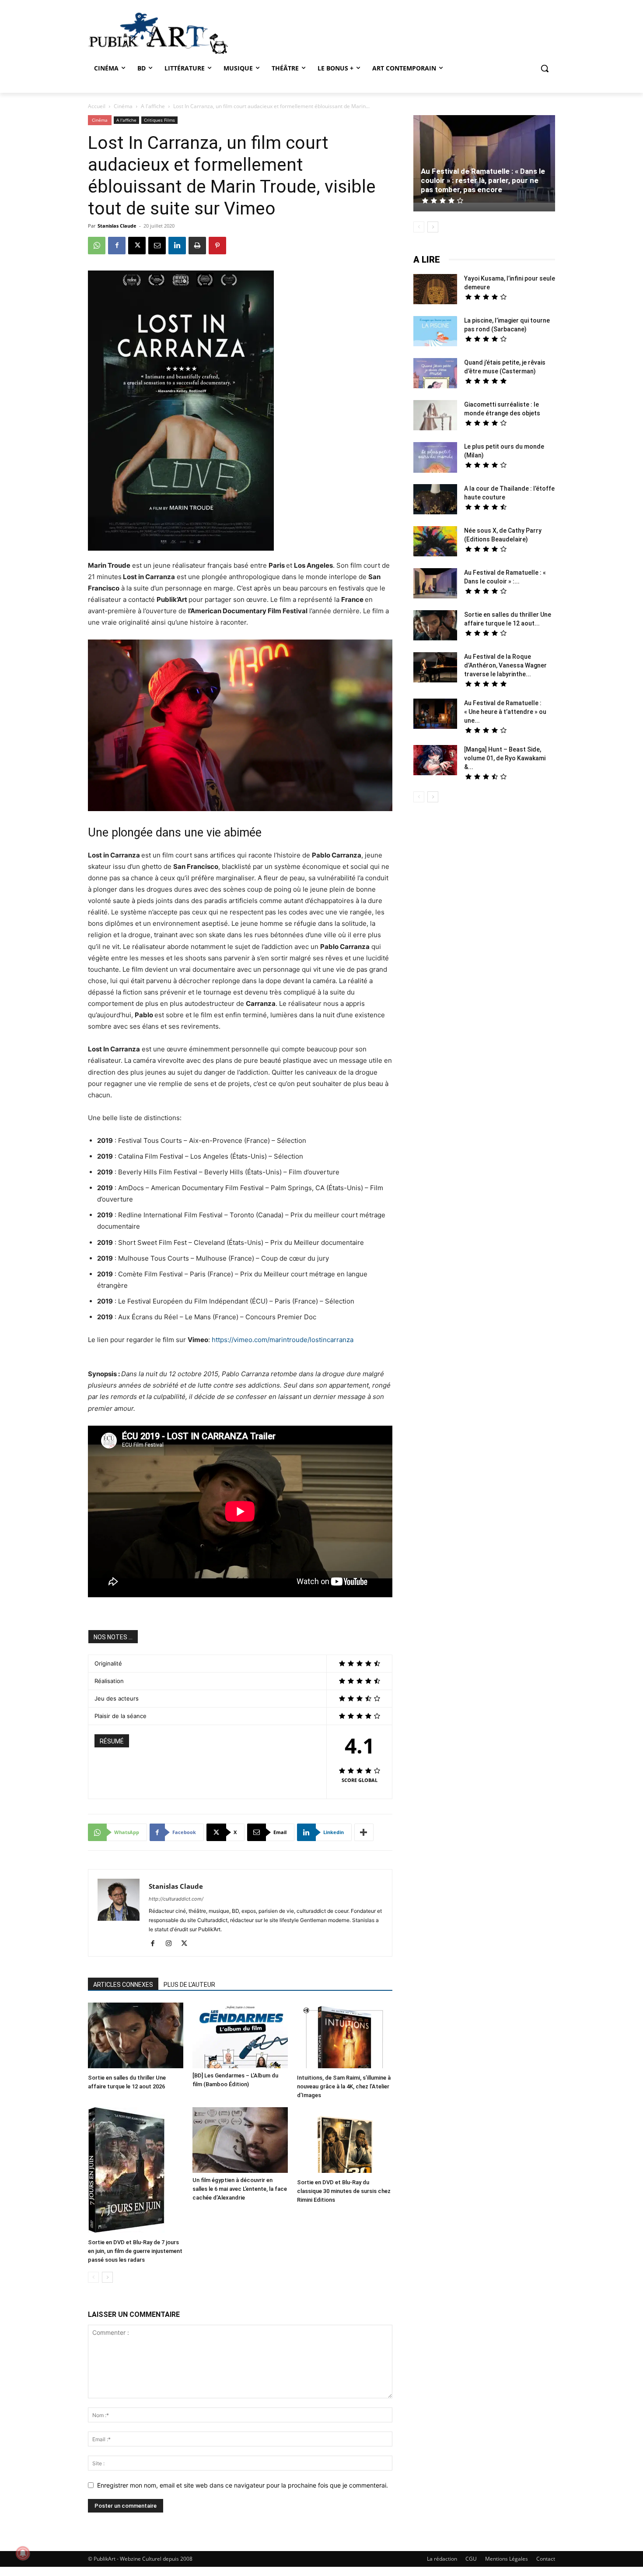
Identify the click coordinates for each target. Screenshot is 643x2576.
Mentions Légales (507, 2559)
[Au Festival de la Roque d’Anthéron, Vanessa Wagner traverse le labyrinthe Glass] (435, 668)
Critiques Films (159, 120)
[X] (137, 246)
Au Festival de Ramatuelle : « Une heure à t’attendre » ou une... (505, 712)
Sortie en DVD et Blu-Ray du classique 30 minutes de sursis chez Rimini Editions (344, 2191)
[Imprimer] (197, 246)
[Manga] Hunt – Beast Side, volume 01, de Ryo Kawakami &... (505, 758)
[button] (545, 68)
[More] (364, 1832)
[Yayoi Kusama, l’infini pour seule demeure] (435, 290)
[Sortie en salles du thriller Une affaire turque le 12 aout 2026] (136, 2037)
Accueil (97, 106)
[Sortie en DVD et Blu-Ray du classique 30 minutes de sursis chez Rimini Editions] (345, 2141)
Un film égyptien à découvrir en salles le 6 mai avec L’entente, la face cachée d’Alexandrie (240, 2189)
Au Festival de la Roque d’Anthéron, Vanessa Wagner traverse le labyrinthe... (505, 665)
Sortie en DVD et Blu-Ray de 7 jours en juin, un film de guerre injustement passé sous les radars (135, 2251)
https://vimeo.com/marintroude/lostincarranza (283, 1340)
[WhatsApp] (97, 246)
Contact (546, 2559)
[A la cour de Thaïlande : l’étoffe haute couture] (435, 500)
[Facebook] (117, 246)
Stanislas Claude (117, 226)
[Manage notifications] (23, 2553)
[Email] (157, 246)
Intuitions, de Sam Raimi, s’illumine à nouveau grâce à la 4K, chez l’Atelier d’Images (344, 2086)
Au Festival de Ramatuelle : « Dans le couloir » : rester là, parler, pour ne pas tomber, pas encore (483, 180)
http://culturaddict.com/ (176, 1899)
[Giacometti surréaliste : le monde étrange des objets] (435, 416)
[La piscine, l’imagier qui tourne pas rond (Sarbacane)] (435, 331)
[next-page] (107, 2277)
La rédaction (442, 2559)
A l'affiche (153, 106)
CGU (471, 2559)
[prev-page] (93, 2277)
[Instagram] (172, 1944)
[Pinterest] (217, 246)
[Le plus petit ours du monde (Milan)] (435, 459)
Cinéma (123, 106)
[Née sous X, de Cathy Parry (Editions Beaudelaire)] (435, 542)
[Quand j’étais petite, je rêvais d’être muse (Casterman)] (435, 374)
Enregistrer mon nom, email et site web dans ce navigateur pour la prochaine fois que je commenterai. (243, 2485)
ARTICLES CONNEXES (123, 1985)
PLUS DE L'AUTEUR (189, 1985)
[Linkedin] (177, 246)
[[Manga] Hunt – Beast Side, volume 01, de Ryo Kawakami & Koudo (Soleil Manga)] (435, 761)
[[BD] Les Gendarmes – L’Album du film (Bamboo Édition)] (240, 2035)
